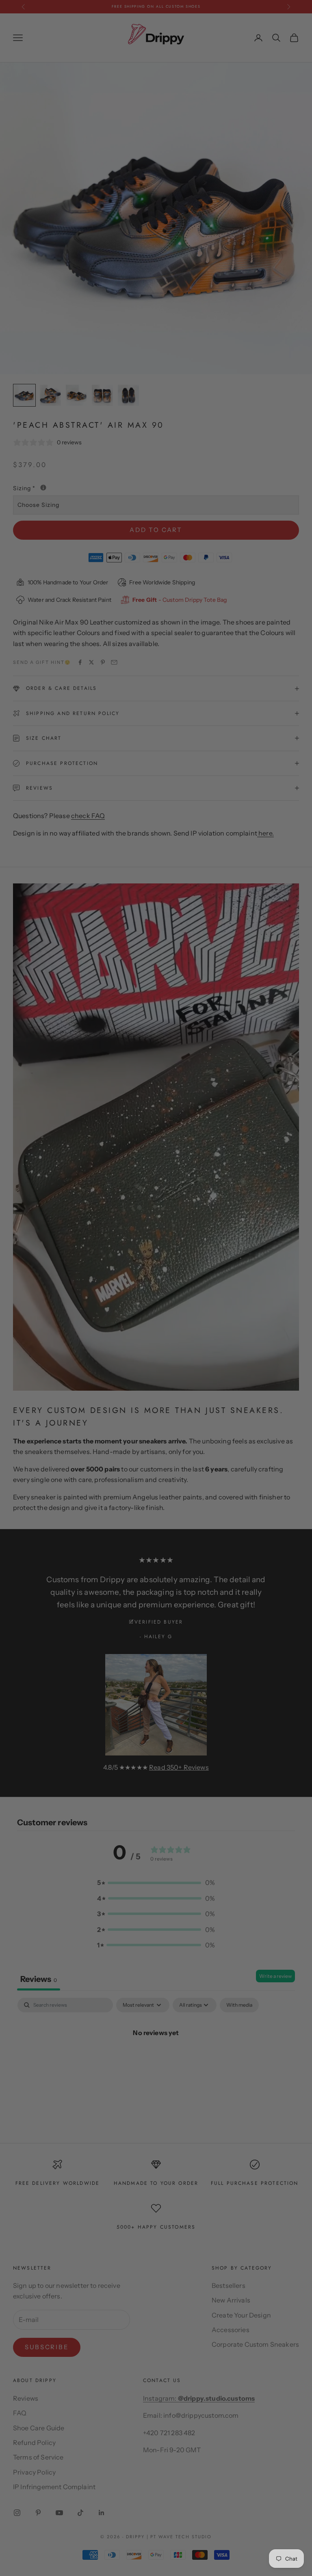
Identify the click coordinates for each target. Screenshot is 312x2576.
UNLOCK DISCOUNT (156, 1387)
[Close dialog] (237, 1139)
